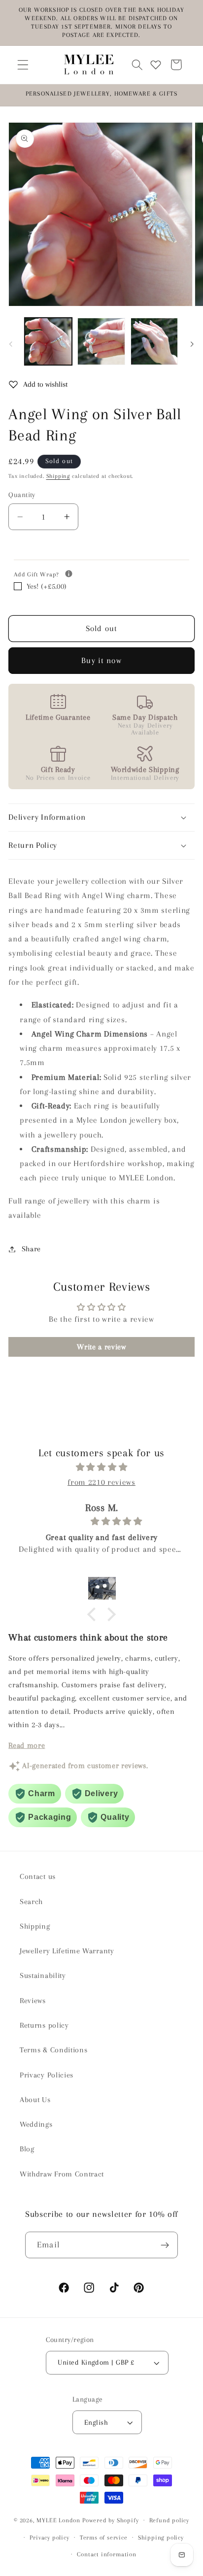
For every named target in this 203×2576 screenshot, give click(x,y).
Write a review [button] (101, 1347)
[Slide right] (192, 344)
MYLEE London (58, 2520)
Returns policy (44, 2025)
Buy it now (101, 660)
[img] (101, 1467)
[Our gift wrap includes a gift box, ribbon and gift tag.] (69, 574)
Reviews (33, 2001)
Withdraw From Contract (62, 2174)
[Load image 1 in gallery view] (48, 341)
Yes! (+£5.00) (47, 586)
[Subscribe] (165, 2245)
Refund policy (169, 2520)
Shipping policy (161, 2538)
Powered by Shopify (111, 2520)
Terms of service (104, 2538)
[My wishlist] (156, 65)
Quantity (22, 495)
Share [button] (31, 1249)
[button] (23, 65)
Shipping (58, 476)
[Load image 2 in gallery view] (101, 341)
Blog (27, 2149)
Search (31, 1902)
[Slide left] (11, 344)
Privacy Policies (47, 2075)
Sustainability (43, 1975)
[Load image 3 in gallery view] (154, 341)
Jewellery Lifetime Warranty (67, 1951)
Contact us (38, 1876)
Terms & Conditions (53, 2050)
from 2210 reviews (101, 1482)
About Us (35, 2100)
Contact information (106, 2554)
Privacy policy (49, 2538)
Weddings (36, 2124)
